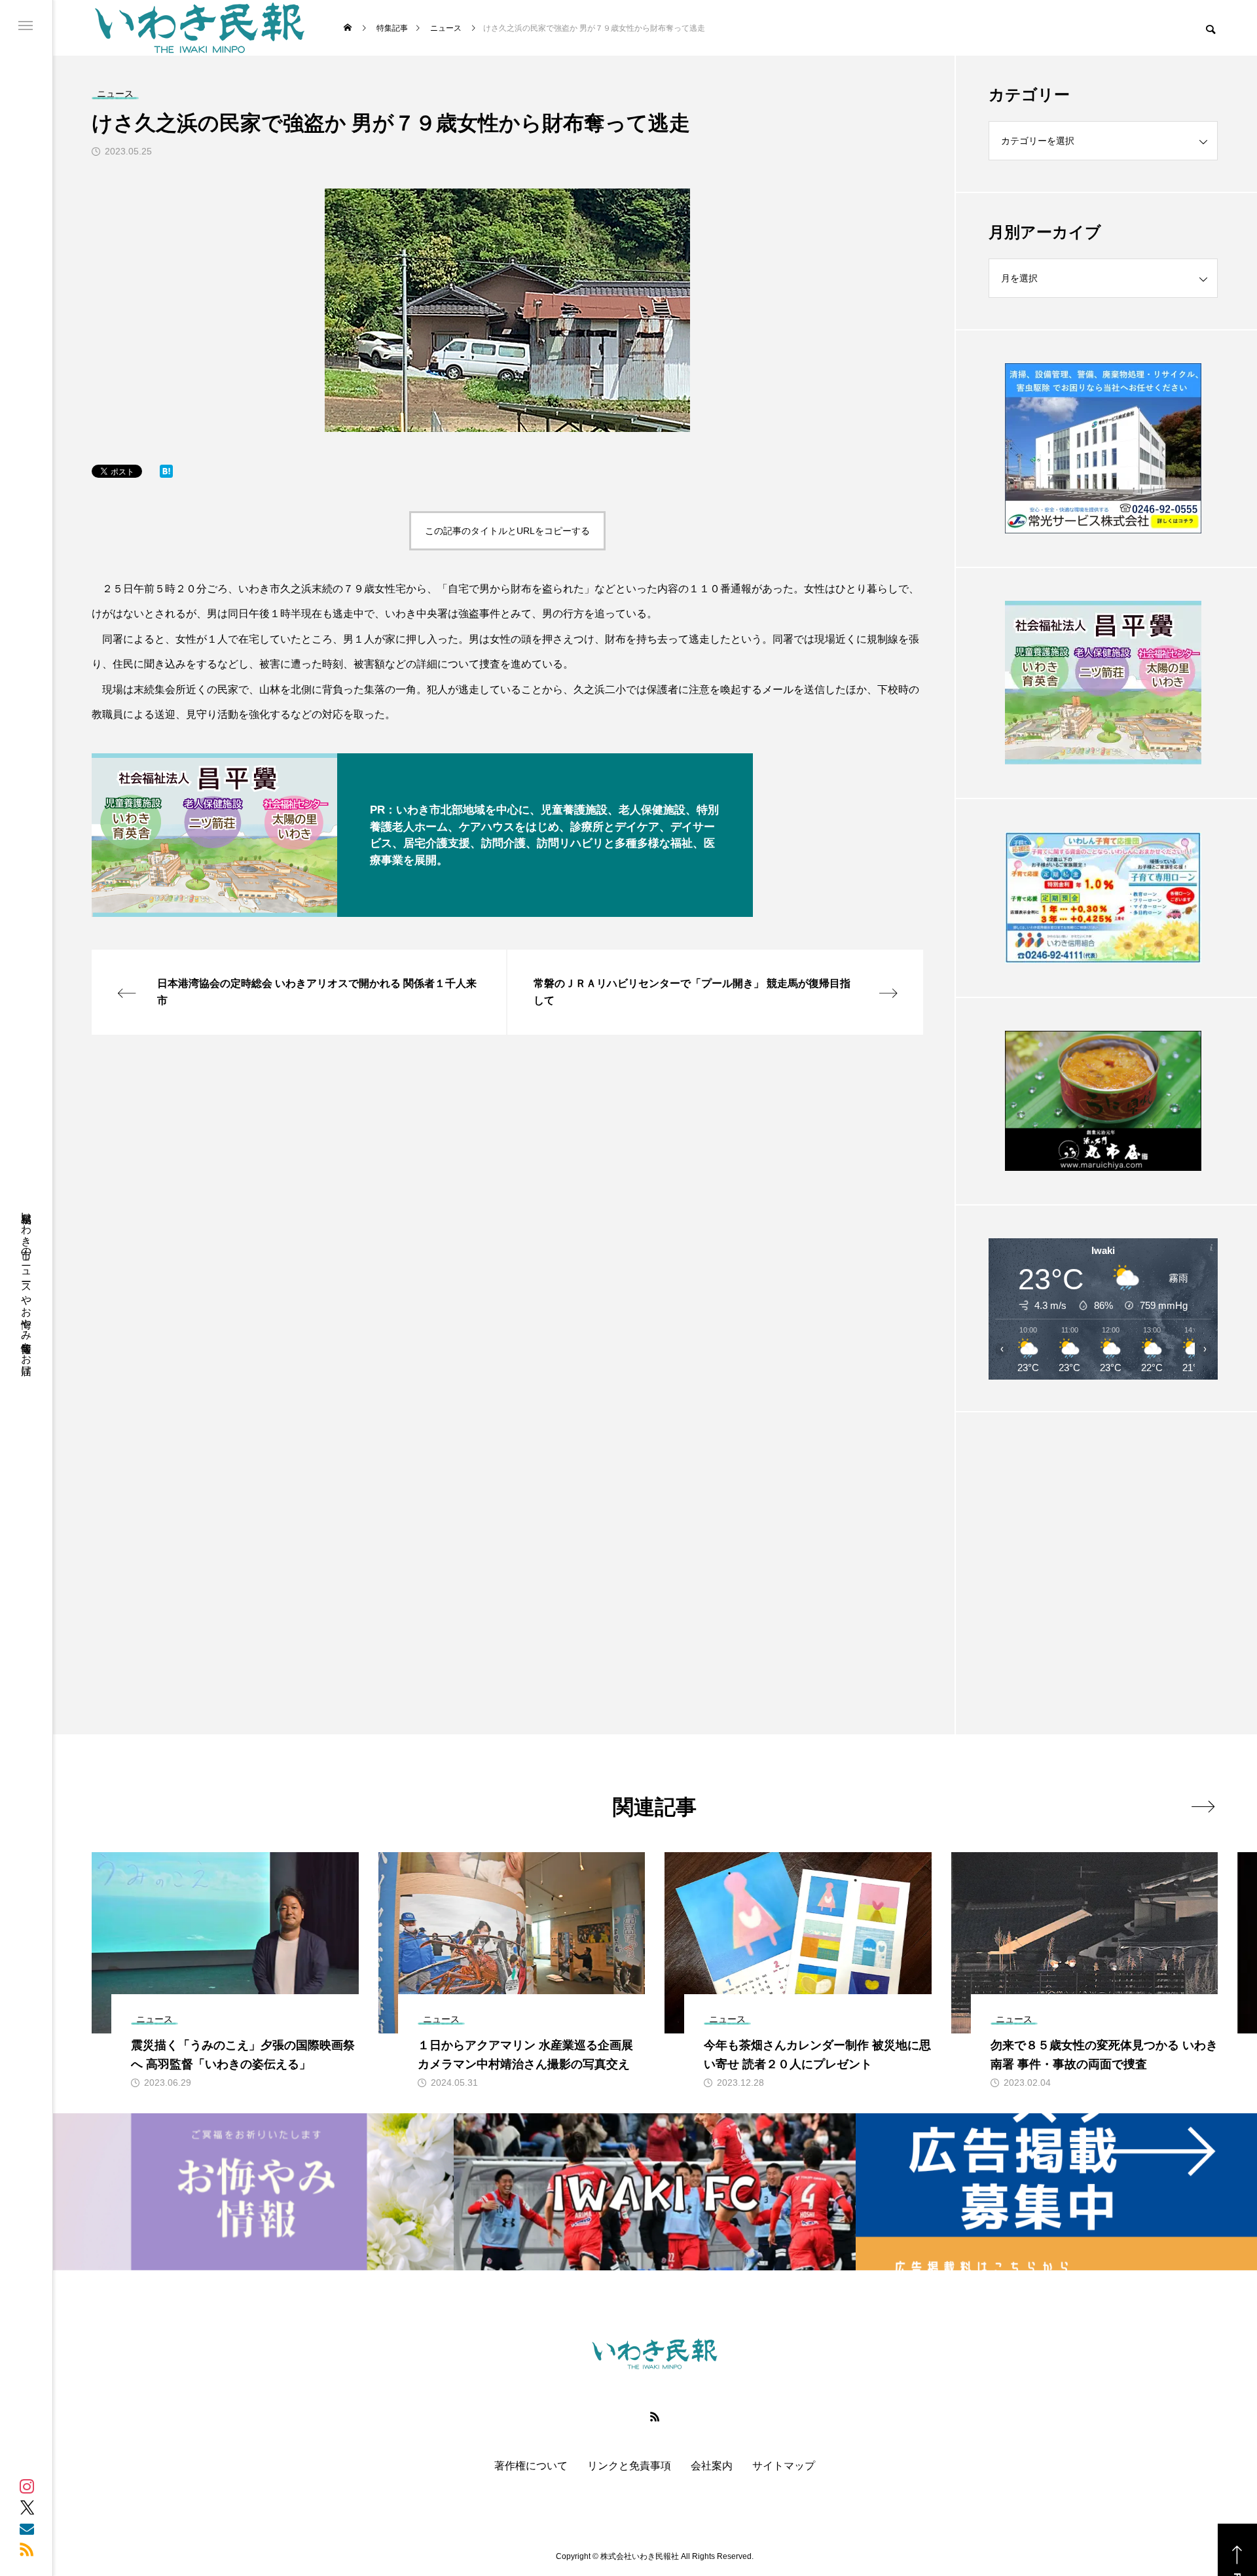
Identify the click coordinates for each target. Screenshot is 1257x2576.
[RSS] (27, 2549)
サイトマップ (784, 2466)
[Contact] (27, 2528)
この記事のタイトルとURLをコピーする (507, 531)
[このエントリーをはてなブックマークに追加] (166, 474)
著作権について (531, 2466)
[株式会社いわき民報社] (200, 28)
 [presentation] (1203, 1806)
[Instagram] (27, 2486)
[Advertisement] (1103, 1541)
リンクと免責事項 (629, 2466)
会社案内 (712, 2466)
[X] (27, 2507)
